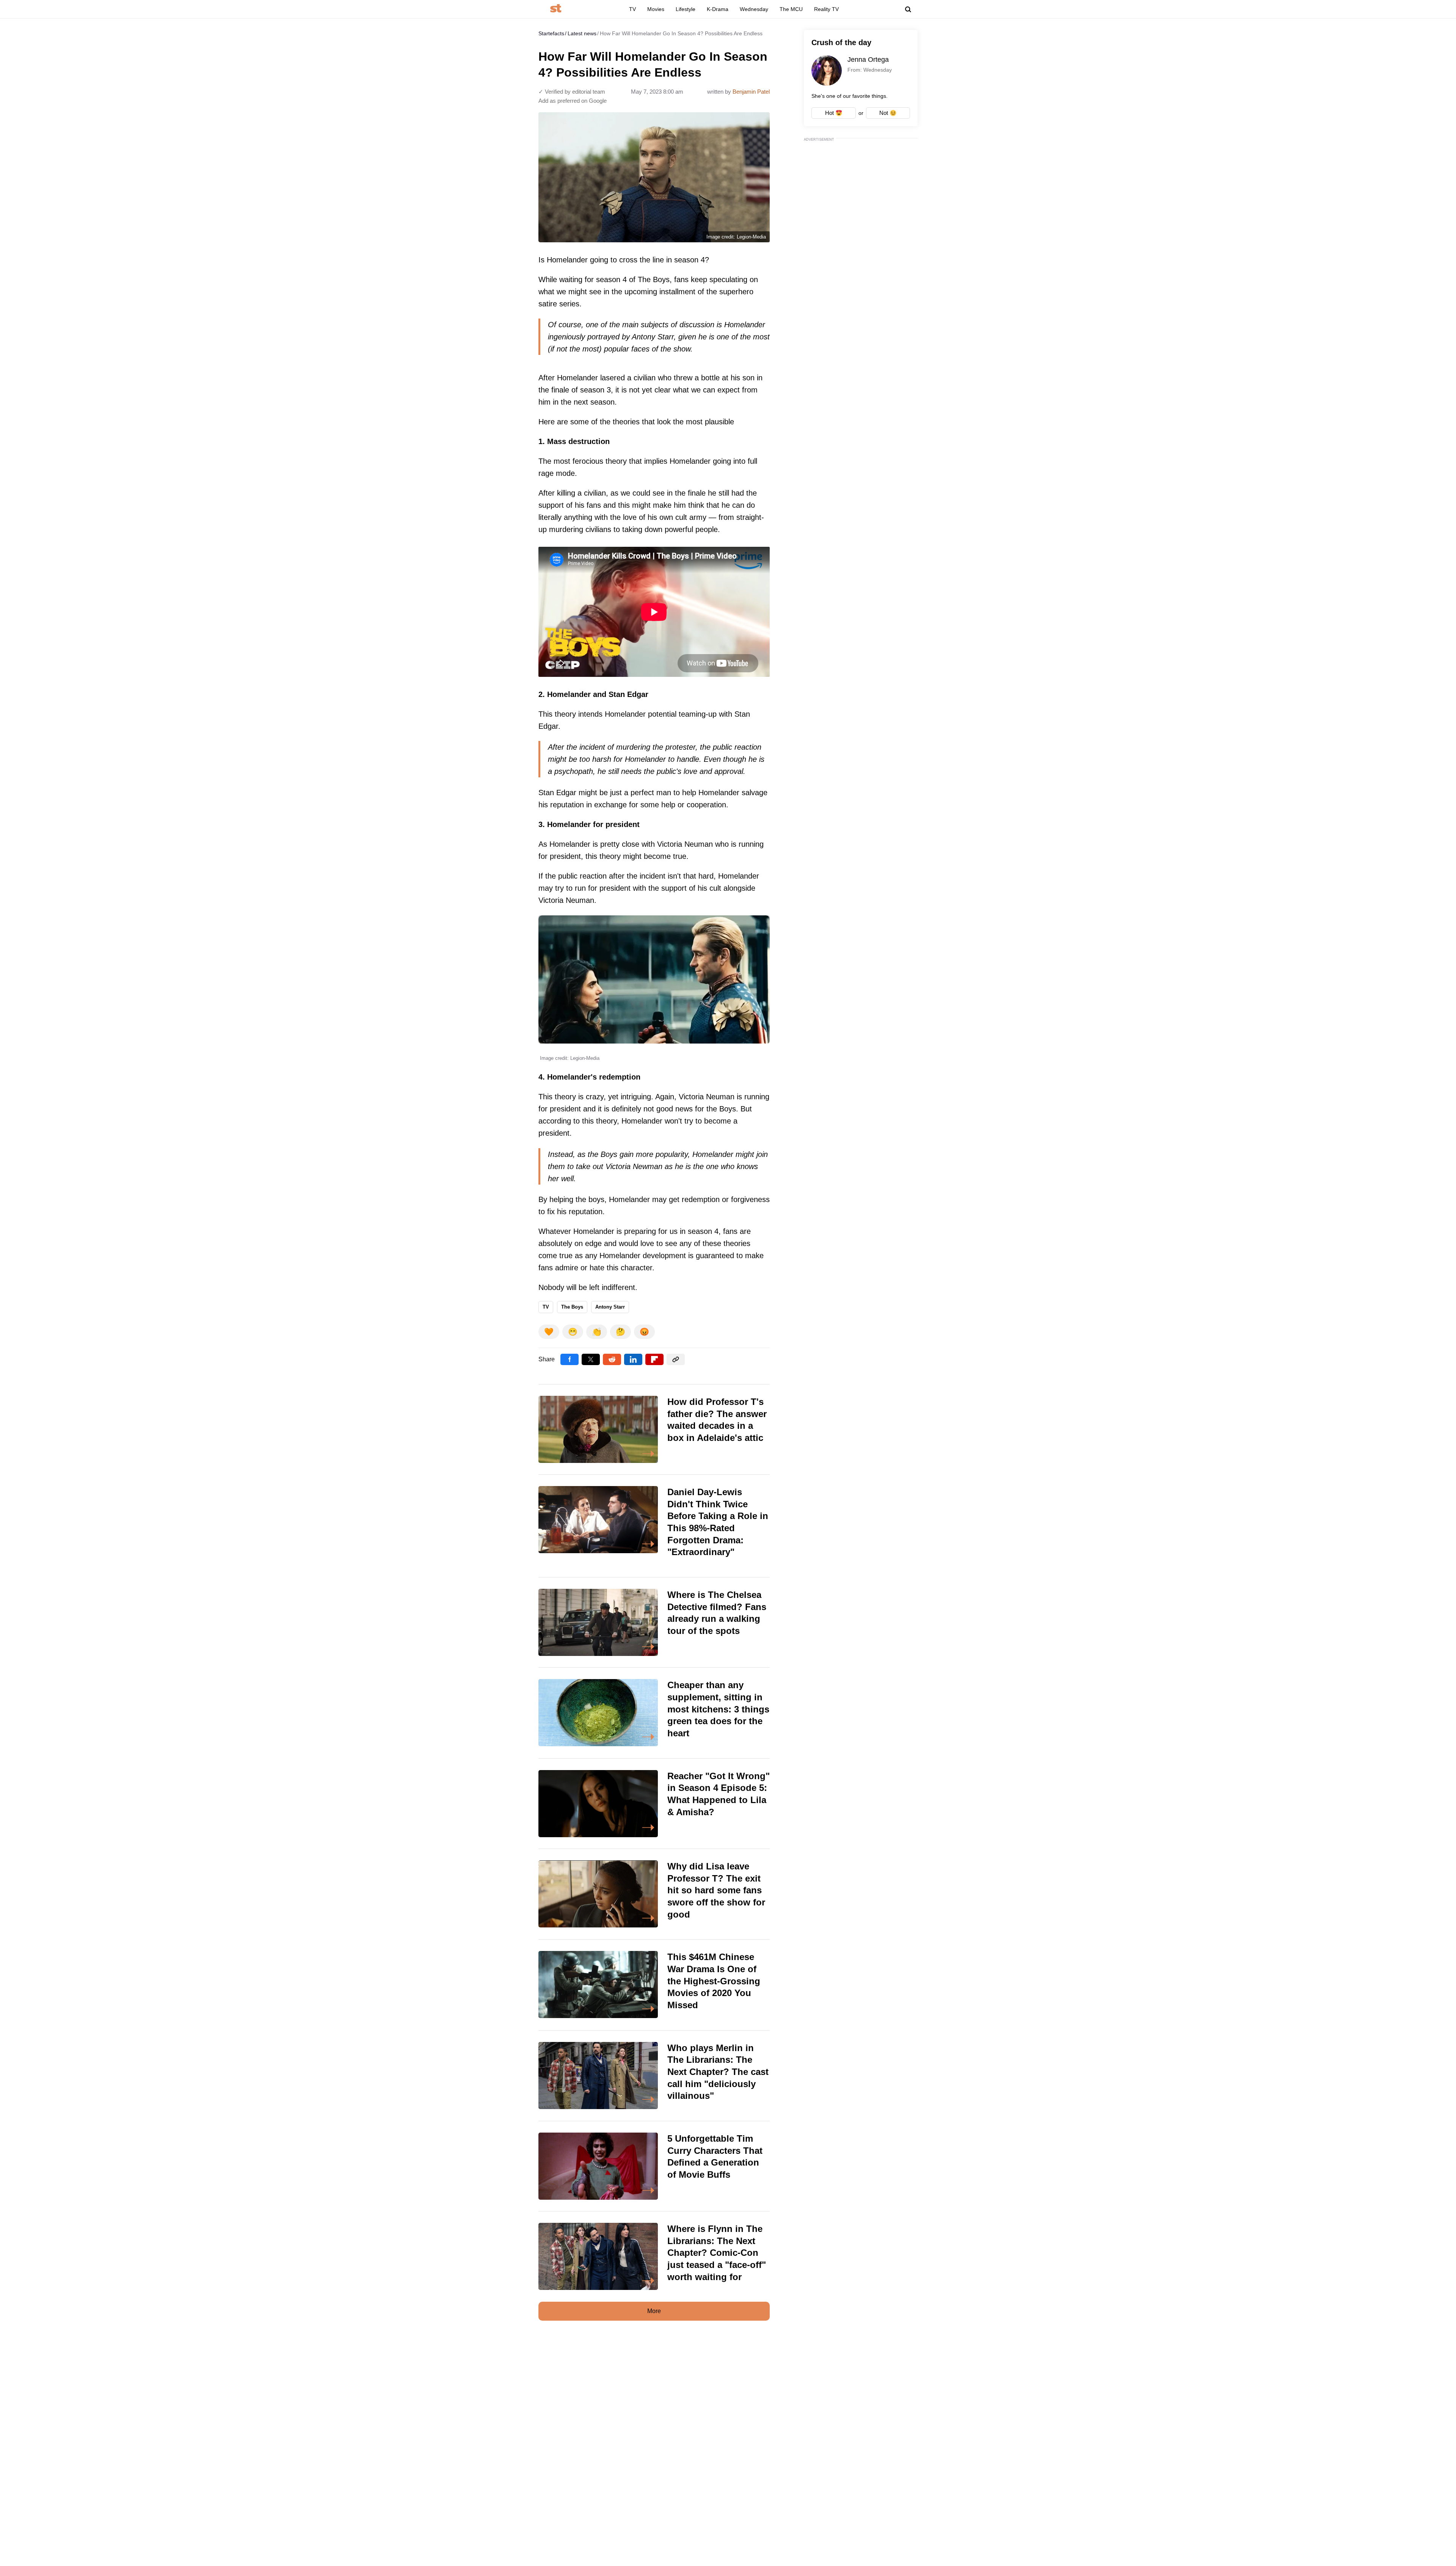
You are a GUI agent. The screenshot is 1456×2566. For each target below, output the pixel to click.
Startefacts (551, 33)
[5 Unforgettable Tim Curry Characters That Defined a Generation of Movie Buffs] (654, 2166)
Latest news (582, 33)
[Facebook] (570, 1359)
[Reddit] (612, 1359)
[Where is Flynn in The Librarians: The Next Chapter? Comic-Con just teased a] (654, 2257)
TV (632, 9)
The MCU (791, 9)
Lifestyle (686, 9)
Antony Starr (610, 1307)
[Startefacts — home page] (556, 9)
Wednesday (754, 9)
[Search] (908, 9)
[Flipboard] (654, 1359)
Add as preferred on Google (573, 101)
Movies (656, 9)
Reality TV (826, 9)
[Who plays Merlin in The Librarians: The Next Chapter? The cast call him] (654, 2076)
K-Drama (718, 9)
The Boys (572, 1307)
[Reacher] (654, 1804)
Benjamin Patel (751, 92)
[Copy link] (676, 1359)
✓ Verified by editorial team (572, 92)
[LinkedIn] (633, 1359)
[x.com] (591, 1359)
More (654, 2311)
